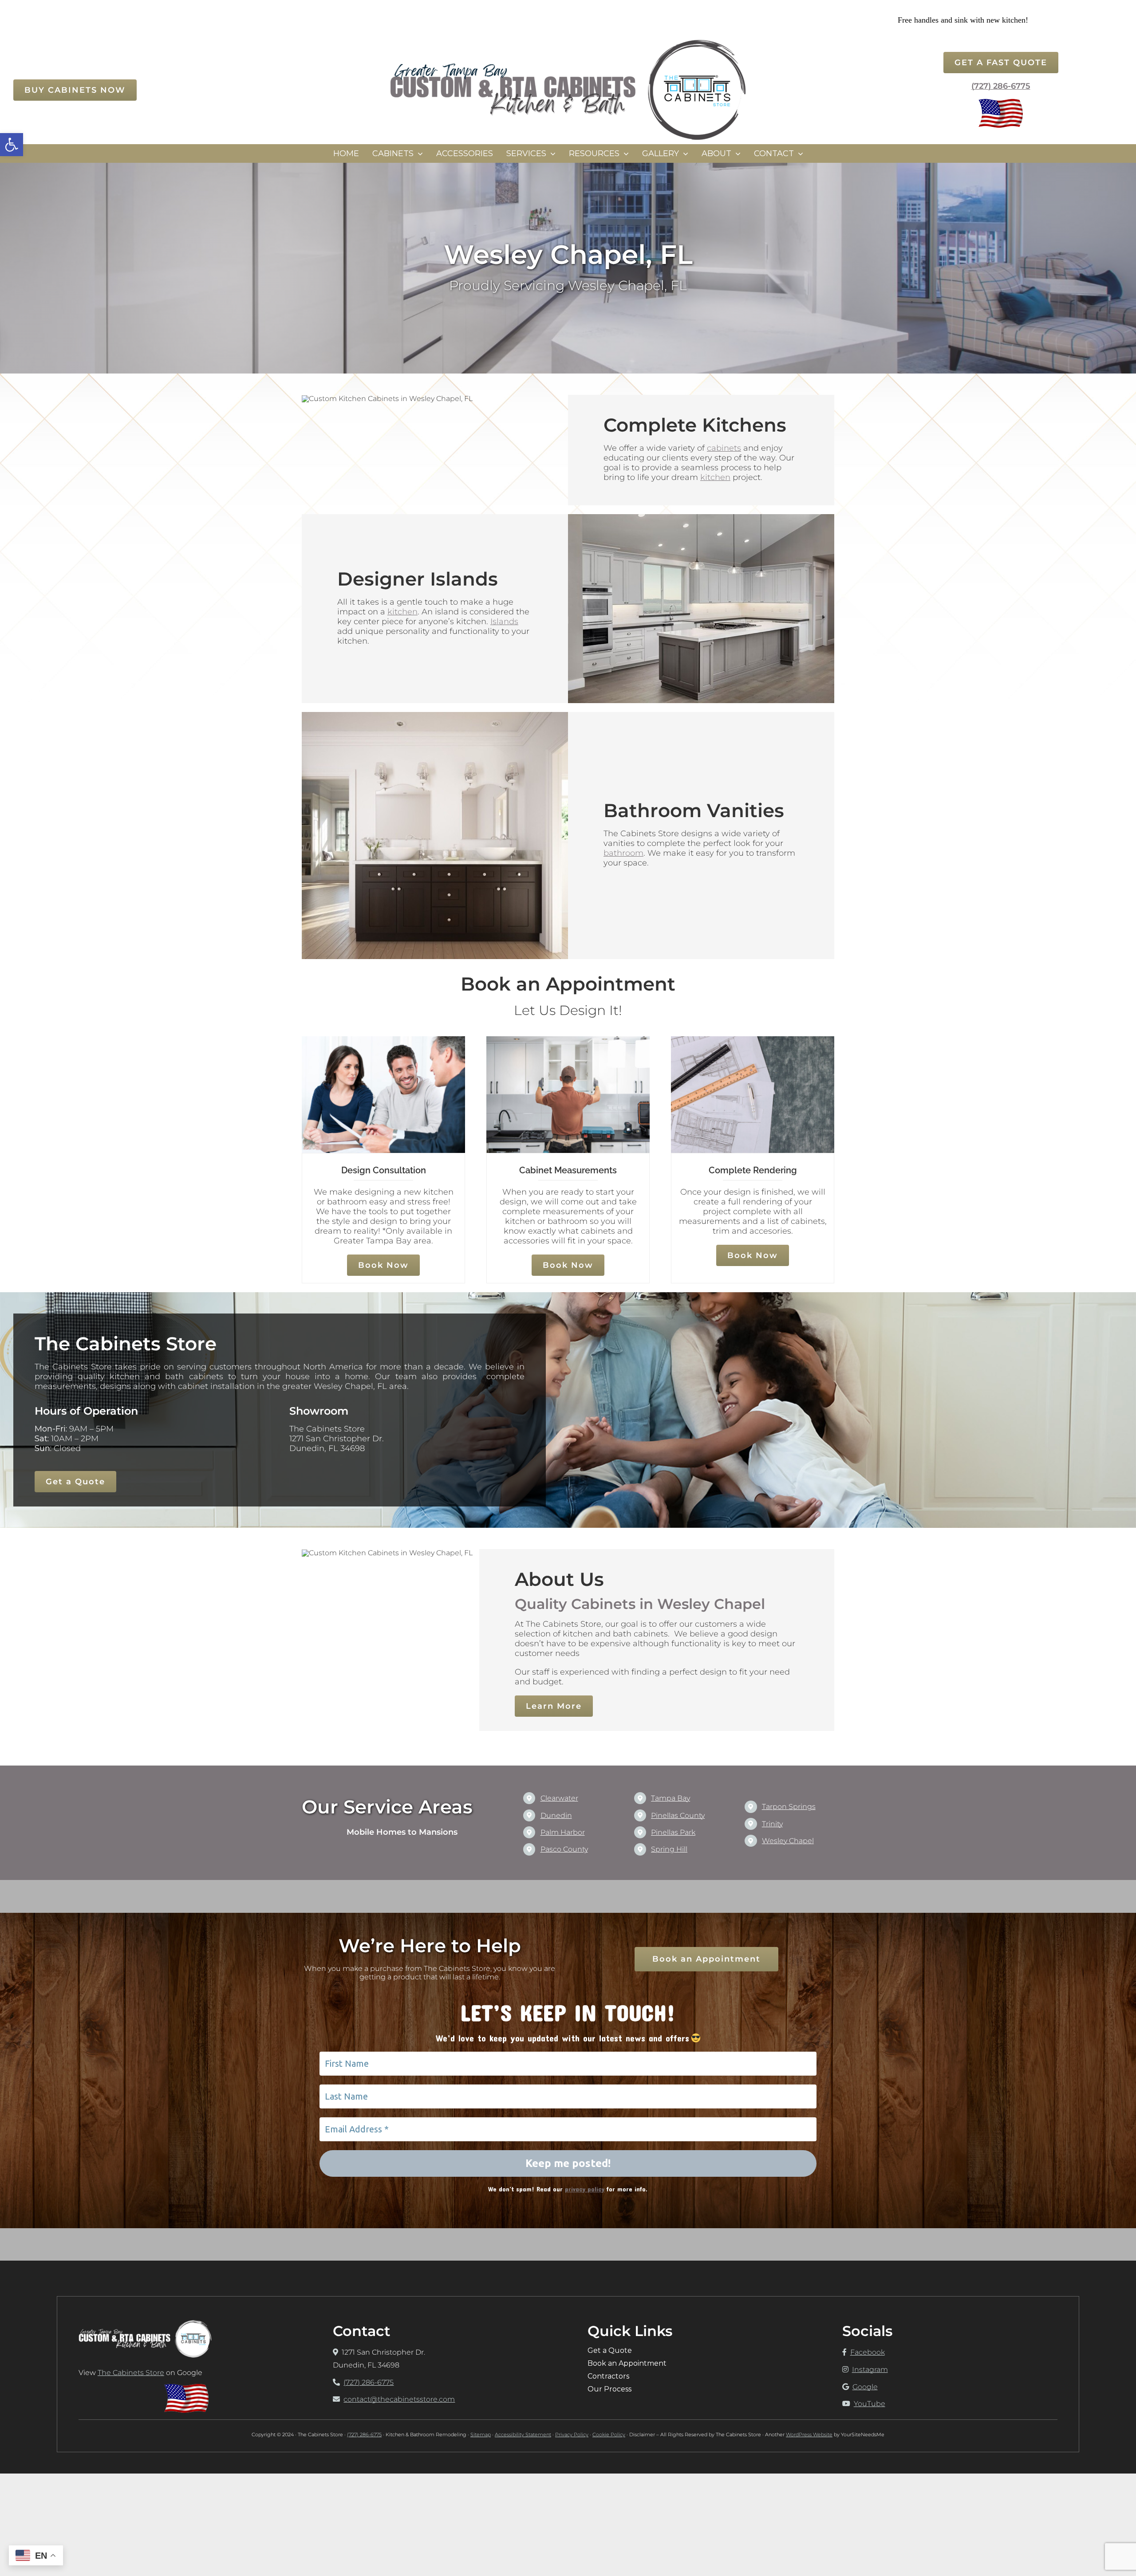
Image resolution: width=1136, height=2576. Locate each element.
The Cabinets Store (131, 2373)
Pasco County (564, 1849)
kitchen (715, 477)
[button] (12, 145)
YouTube (870, 2404)
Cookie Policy (609, 2434)
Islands (504, 621)
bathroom (623, 853)
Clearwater (559, 1798)
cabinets (724, 448)
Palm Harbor (563, 1832)
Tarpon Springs (789, 1807)
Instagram (870, 2370)
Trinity (772, 1824)
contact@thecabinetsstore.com (399, 2399)
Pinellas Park (673, 1832)
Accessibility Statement (523, 2434)
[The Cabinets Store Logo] (568, 43)
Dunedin (556, 1815)
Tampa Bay (671, 1798)
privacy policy (585, 2189)
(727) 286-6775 (1001, 86)
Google (865, 2387)
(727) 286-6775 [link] (364, 2434)
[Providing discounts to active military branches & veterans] (1001, 102)
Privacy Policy (572, 2434)
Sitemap (481, 2434)
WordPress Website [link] (809, 2434)
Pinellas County (678, 1815)
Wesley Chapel (788, 1841)
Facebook (868, 2352)
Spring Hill (669, 1849)
